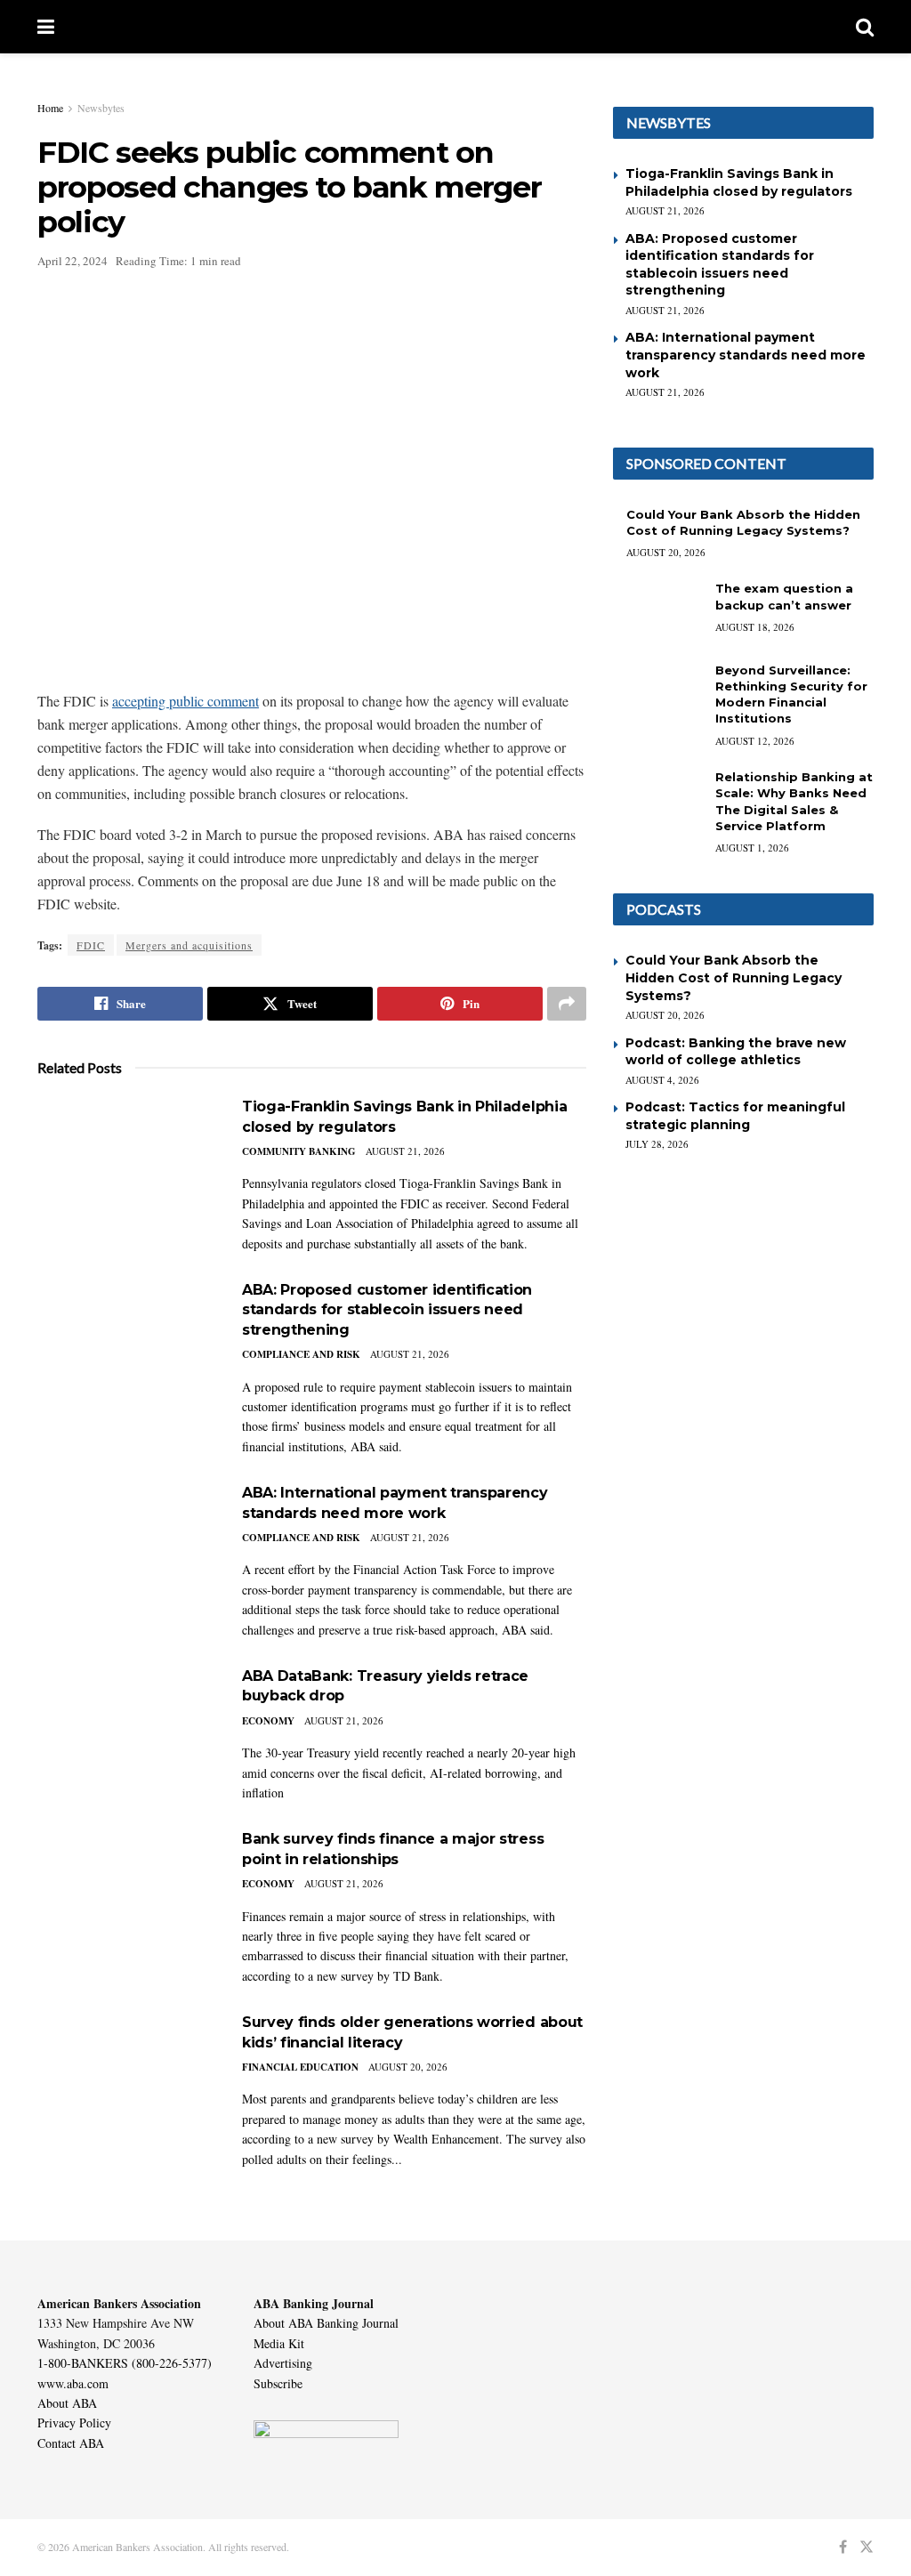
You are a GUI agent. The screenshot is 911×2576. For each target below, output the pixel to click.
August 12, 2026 (755, 741)
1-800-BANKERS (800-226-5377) (125, 2363)
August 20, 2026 (408, 2067)
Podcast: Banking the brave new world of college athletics (736, 1052)
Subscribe (278, 2383)
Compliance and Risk (301, 1354)
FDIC (91, 945)
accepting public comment (185, 701)
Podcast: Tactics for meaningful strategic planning (735, 1116)
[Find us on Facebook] (843, 2547)
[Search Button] (865, 27)
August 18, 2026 (755, 627)
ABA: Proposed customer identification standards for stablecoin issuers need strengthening (387, 1310)
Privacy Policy (74, 2423)
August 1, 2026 (752, 848)
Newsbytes (101, 108)
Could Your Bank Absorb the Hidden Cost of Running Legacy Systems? (734, 977)
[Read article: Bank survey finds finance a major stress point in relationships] (126, 1893)
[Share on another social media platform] (567, 1004)
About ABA (67, 2403)
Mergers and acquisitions (189, 945)
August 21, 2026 (405, 1151)
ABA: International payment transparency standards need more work (746, 355)
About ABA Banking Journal (326, 2323)
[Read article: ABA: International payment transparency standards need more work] (126, 1547)
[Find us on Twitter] (867, 2547)
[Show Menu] (46, 27)
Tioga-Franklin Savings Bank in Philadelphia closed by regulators (739, 182)
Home (50, 108)
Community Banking (299, 1151)
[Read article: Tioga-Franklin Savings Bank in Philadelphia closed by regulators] (126, 1161)
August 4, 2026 (662, 1080)
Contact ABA (71, 2443)
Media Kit (279, 2343)
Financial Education (300, 2067)
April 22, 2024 (73, 261)
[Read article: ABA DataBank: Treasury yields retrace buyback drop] (126, 1730)
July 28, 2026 (657, 1144)
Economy (268, 1721)
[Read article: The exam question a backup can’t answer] (657, 612)
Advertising (283, 2363)
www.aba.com (73, 2383)
